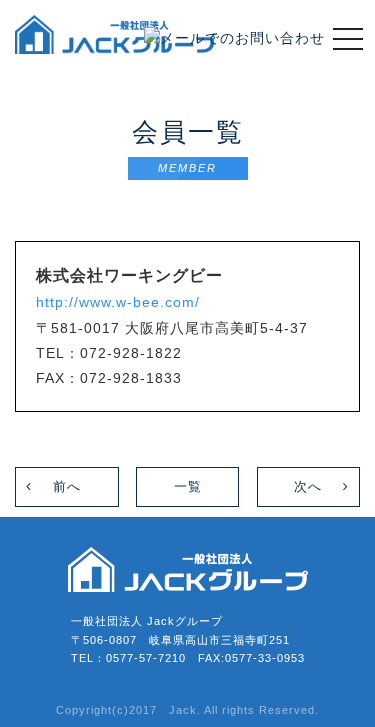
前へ (67, 486)
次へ (308, 486)
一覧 (188, 486)
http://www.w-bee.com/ (118, 302)
